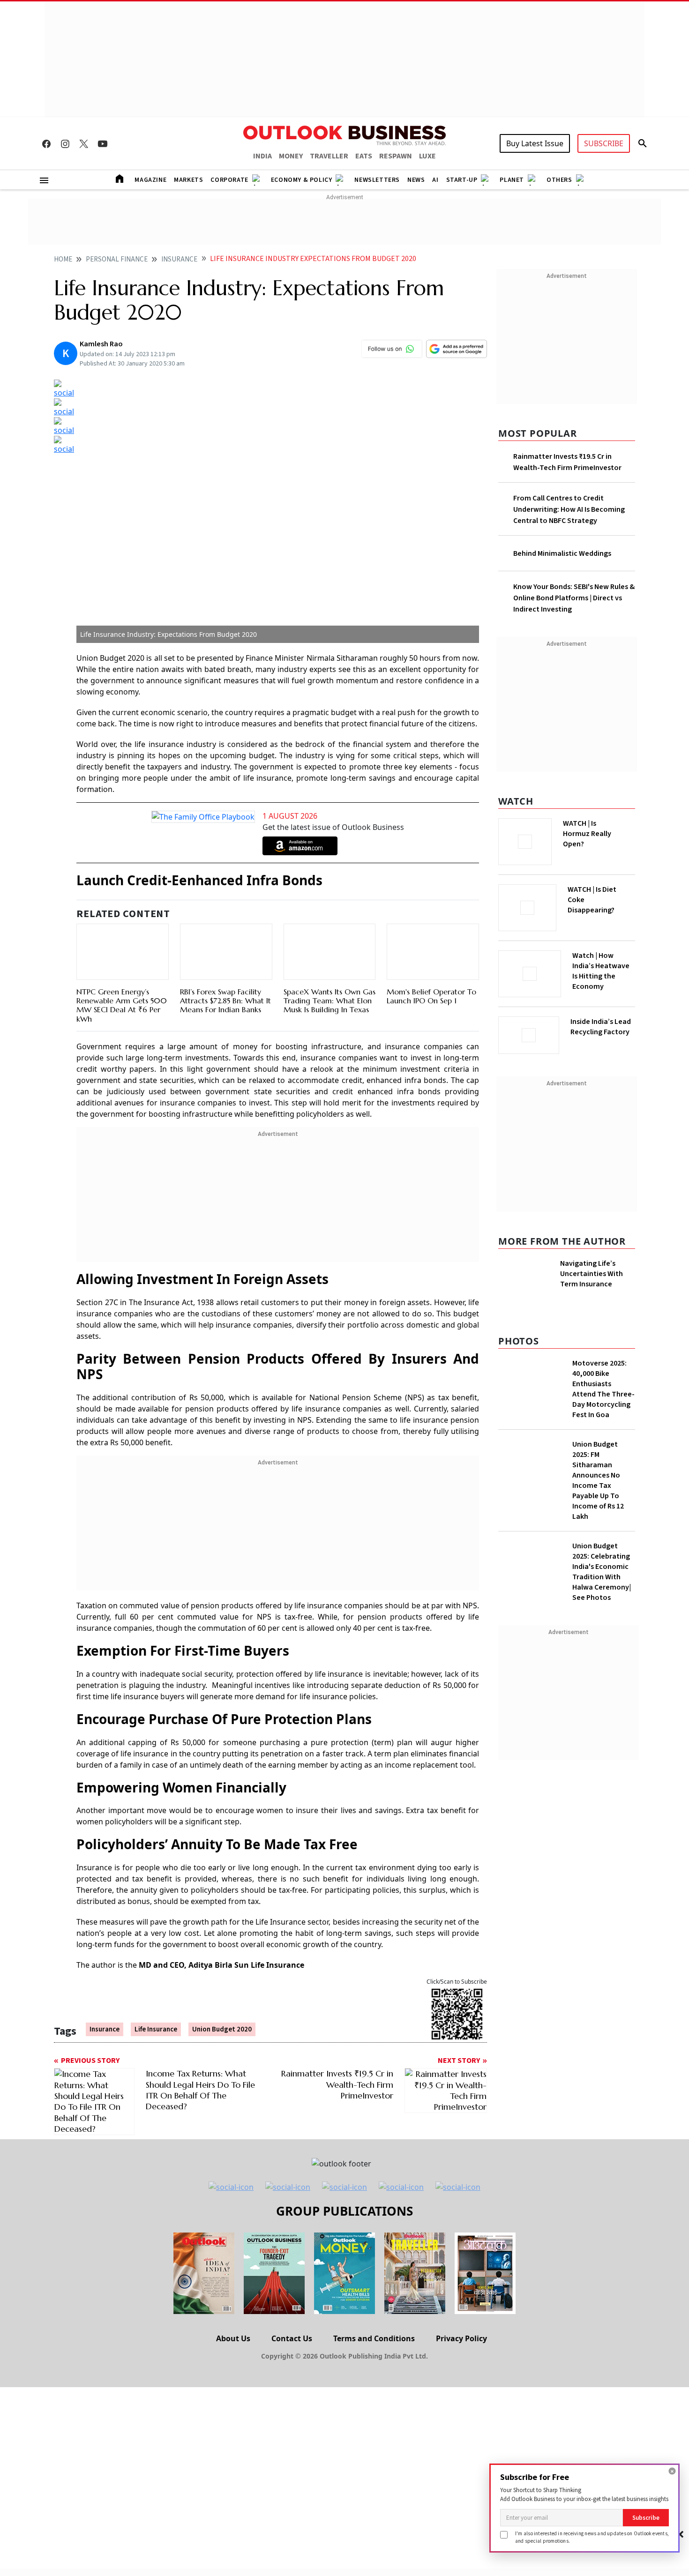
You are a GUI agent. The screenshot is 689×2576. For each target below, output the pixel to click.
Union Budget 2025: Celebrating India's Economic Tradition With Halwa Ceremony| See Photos (602, 1594)
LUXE (427, 156)
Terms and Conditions (374, 2338)
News (416, 180)
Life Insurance (156, 2029)
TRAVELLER (329, 156)
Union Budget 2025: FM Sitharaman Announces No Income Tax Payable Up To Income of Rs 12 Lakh (598, 1503)
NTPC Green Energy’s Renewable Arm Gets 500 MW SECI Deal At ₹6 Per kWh (122, 1005)
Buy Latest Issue (535, 143)
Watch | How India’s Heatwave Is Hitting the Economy (601, 977)
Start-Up (462, 180)
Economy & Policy (302, 180)
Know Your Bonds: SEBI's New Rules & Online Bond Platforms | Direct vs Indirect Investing (574, 598)
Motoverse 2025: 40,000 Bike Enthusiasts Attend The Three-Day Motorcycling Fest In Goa (603, 1411)
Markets (188, 180)
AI (435, 180)
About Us (233, 2338)
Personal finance (117, 259)
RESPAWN (396, 156)
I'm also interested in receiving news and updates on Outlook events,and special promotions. (592, 2537)
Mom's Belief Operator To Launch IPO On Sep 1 (431, 996)
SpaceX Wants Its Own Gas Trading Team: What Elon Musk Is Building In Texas (330, 1001)
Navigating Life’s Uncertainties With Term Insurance (592, 1271)
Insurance (179, 259)
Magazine (150, 180)
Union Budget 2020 (222, 2029)
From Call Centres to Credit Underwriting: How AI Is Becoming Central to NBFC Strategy (569, 509)
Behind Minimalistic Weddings (562, 553)
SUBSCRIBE (604, 143)
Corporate (229, 180)
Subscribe (646, 2518)
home (63, 259)
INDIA (262, 156)
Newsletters (377, 180)
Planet (512, 180)
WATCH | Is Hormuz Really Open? (603, 829)
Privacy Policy (461, 2338)
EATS (364, 156)
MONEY (291, 156)
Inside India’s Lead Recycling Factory (603, 1027)
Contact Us (292, 2338)
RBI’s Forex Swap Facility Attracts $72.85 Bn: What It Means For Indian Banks (225, 1001)
